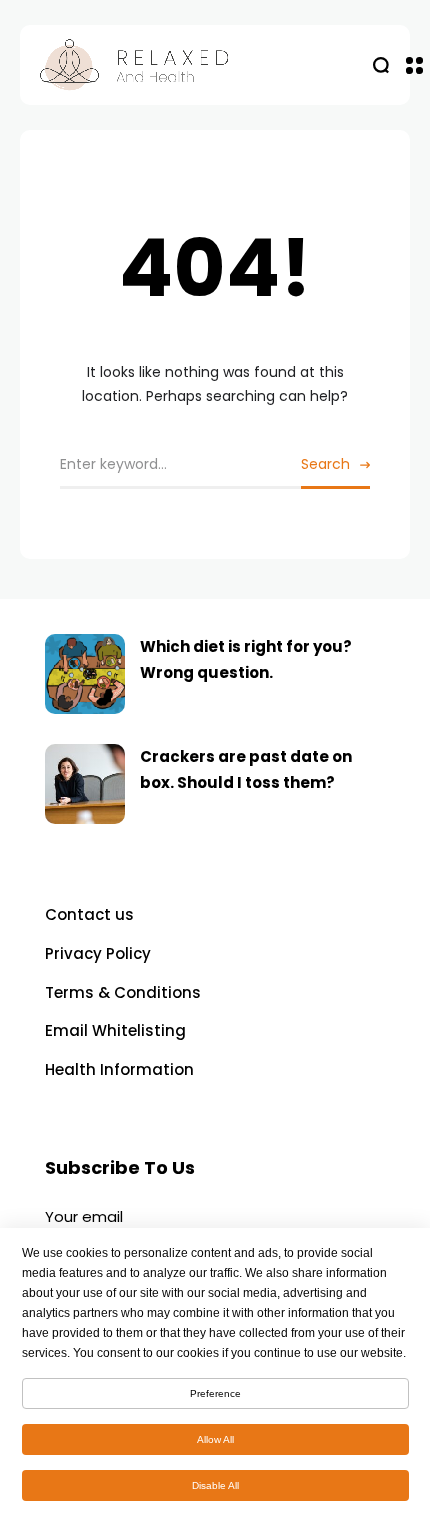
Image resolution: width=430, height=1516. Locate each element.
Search (325, 464)
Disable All (215, 1485)
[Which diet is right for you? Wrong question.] (85, 674)
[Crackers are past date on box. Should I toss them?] (85, 784)
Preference (215, 1393)
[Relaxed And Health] (198, 65)
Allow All (215, 1439)
